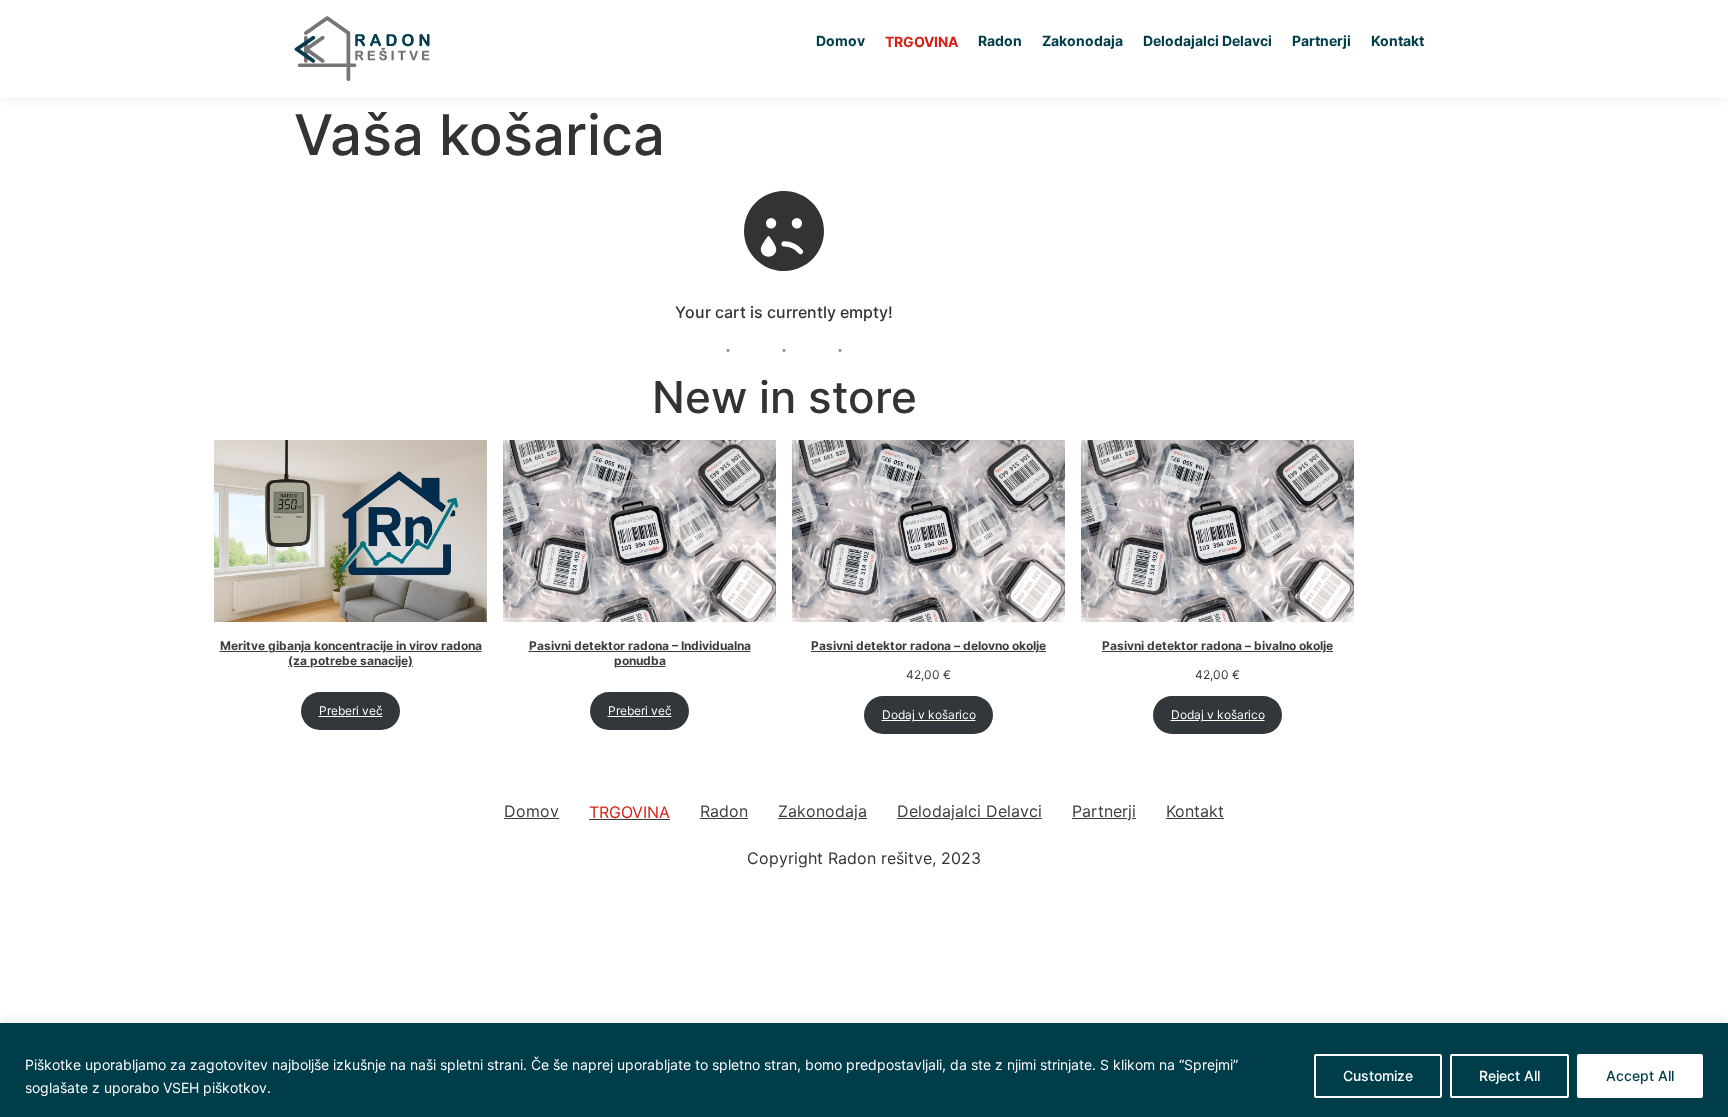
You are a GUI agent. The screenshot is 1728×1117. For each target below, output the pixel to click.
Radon (1000, 40)
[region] (864, 1070)
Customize (1378, 1075)
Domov (840, 40)
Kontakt (1397, 40)
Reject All (1509, 1075)
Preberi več (351, 710)
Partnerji (1321, 40)
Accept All (1640, 1075)
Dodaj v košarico (929, 714)
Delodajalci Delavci (1207, 40)
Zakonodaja (1082, 40)
